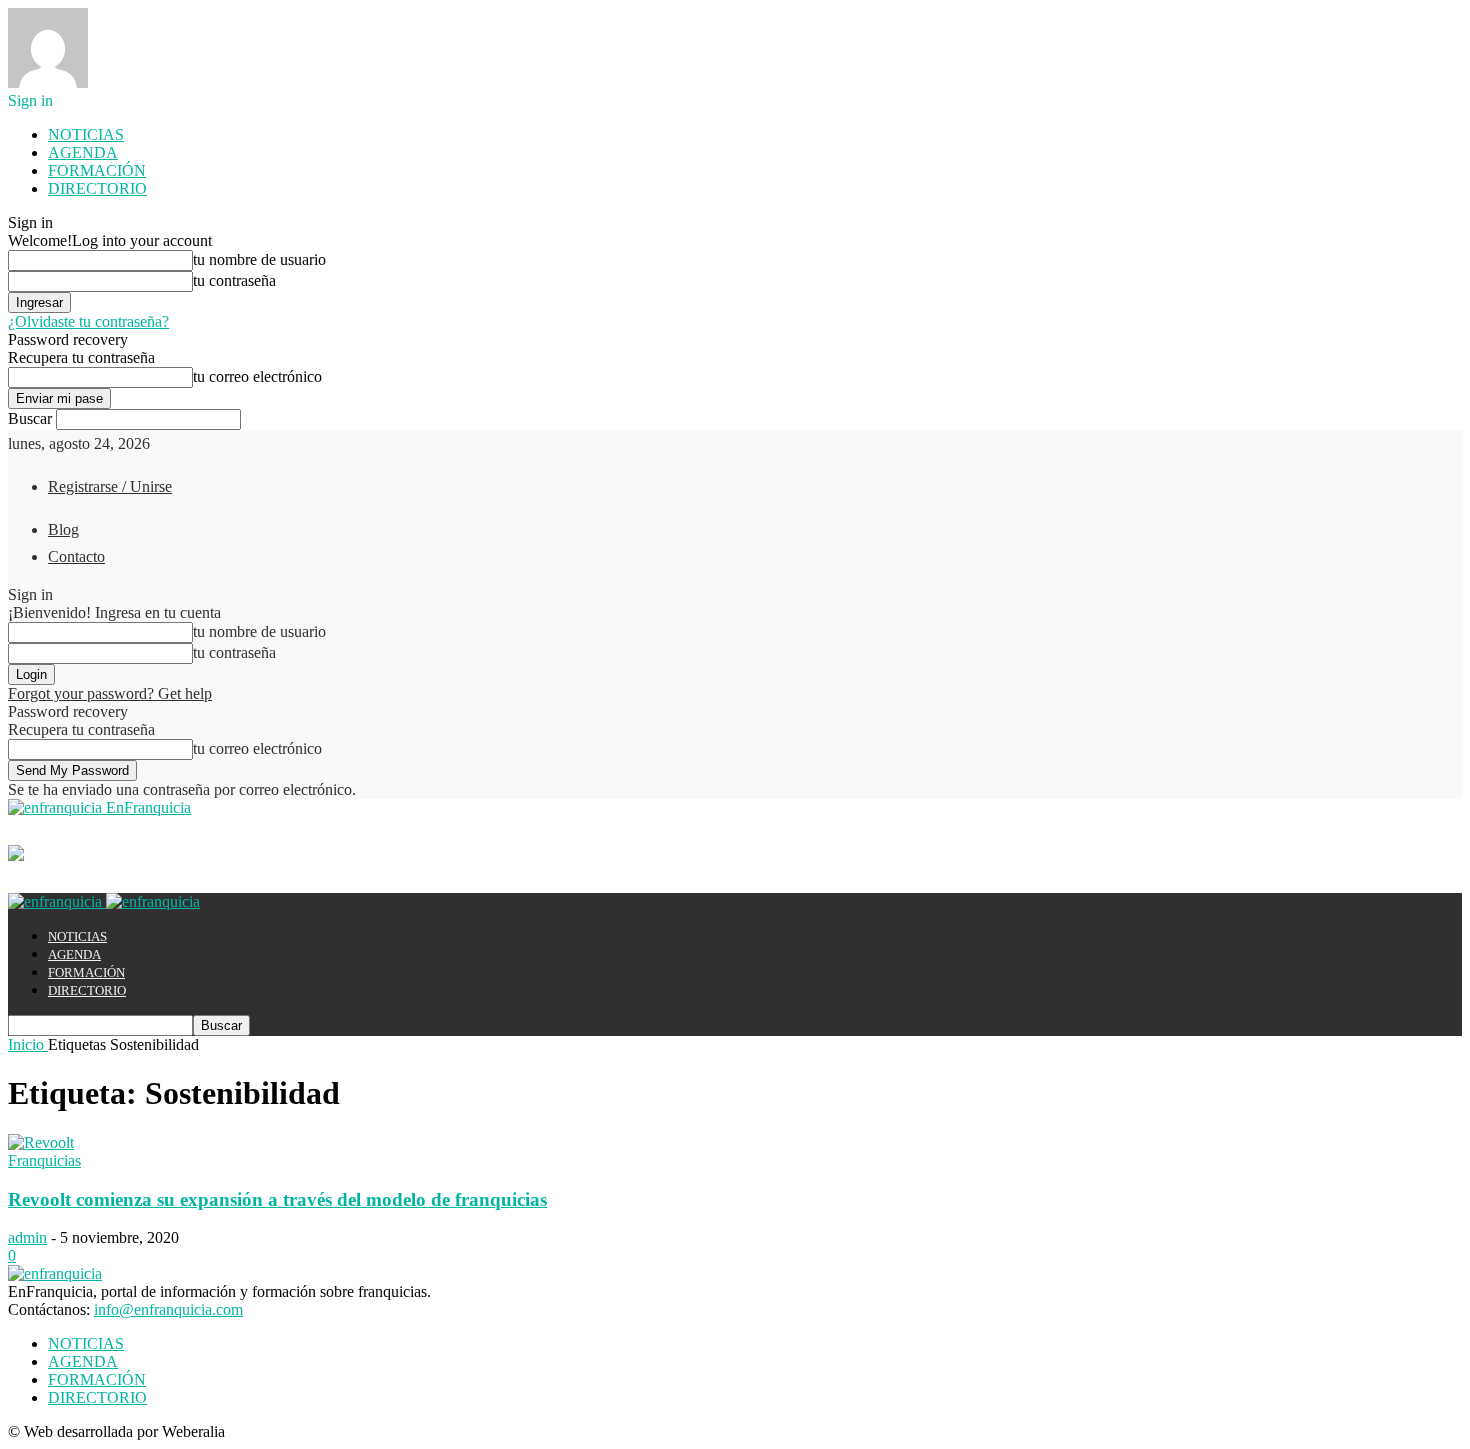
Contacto (76, 556)
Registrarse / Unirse (110, 486)
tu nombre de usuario (259, 259)
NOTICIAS (86, 134)
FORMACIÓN (97, 170)
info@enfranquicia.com (168, 1309)
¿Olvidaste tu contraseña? (88, 321)
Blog (63, 529)
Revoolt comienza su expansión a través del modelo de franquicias (277, 1199)
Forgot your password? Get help (110, 693)
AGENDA (83, 152)
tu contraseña (234, 280)
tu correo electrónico (257, 376)
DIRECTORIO (97, 188)
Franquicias (44, 1160)
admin (27, 1237)
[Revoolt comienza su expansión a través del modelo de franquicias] (41, 1142)
